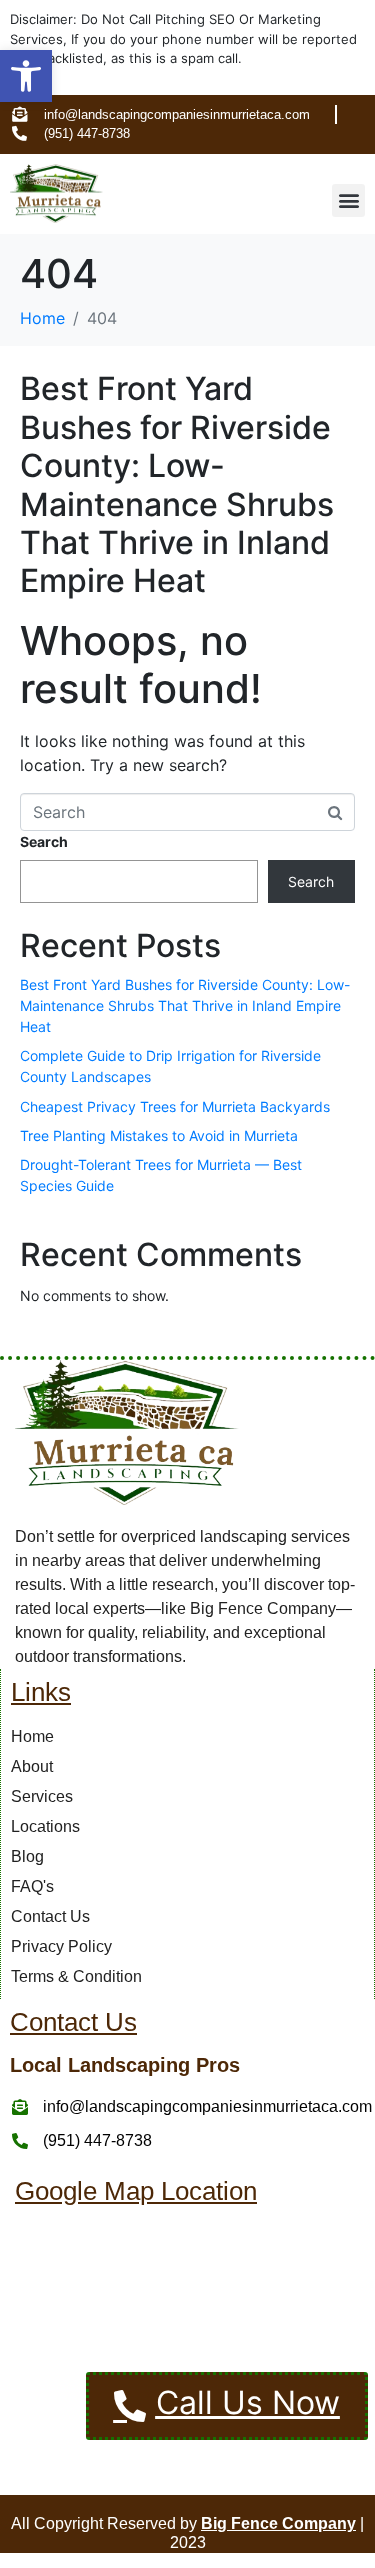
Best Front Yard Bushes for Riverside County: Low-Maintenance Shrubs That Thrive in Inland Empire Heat (177, 484)
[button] (26, 76)
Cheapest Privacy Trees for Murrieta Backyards (175, 1106)
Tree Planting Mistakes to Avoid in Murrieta (159, 1135)
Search (44, 841)
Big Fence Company (278, 2523)
